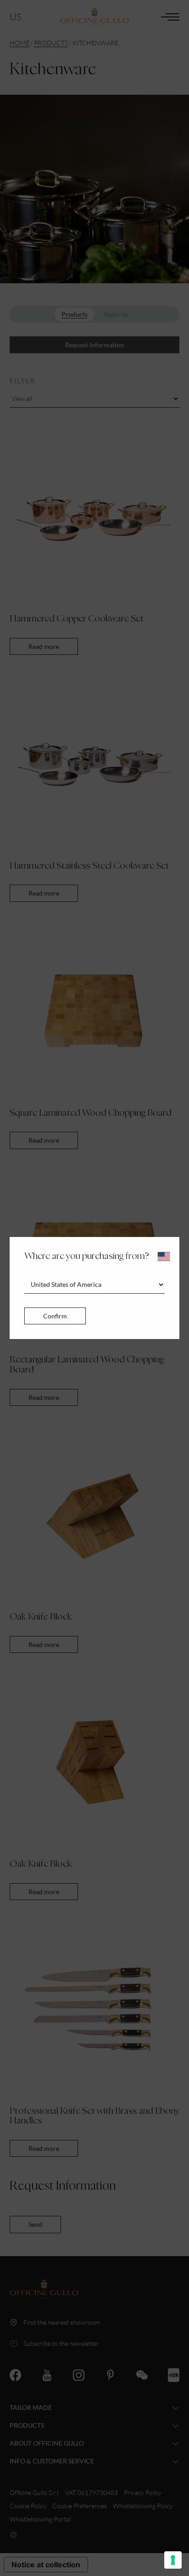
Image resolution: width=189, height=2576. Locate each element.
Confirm (55, 1316)
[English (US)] (164, 1256)
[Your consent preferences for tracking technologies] (173, 2560)
